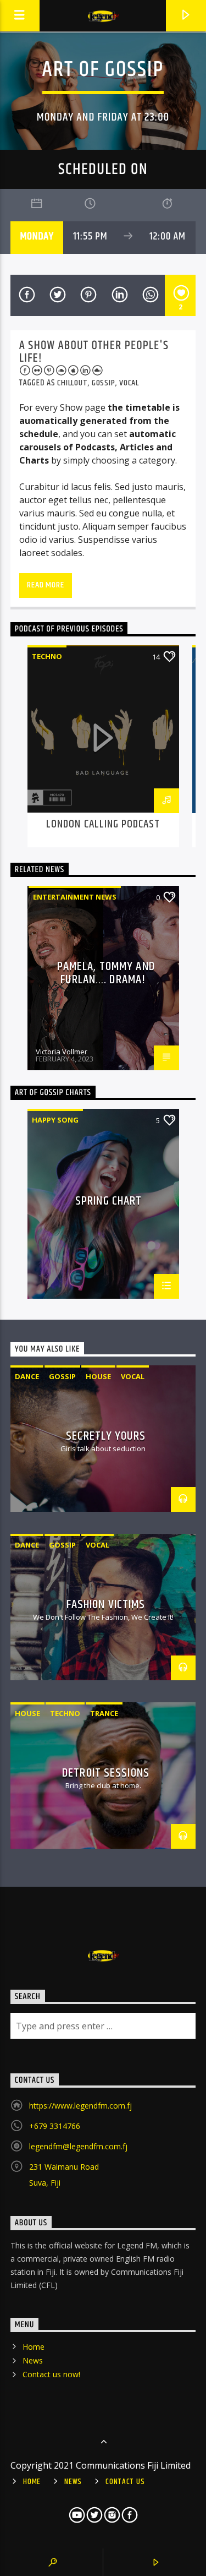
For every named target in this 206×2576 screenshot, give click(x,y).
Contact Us (125, 2482)
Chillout (72, 383)
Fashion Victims (106, 1605)
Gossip (104, 383)
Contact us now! (51, 2374)
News (33, 2360)
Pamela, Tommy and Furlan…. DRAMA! (106, 973)
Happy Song (55, 1120)
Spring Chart (108, 1203)
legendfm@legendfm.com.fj (78, 2146)
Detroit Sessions (106, 1773)
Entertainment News (75, 897)
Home (34, 2347)
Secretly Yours (106, 1436)
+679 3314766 (55, 2126)
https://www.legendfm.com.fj (80, 2106)
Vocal (129, 383)
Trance (104, 1713)
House (98, 1376)
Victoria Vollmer (62, 1052)
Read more (45, 585)
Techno (47, 656)
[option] (103, 746)
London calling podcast (103, 824)
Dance (27, 1376)
